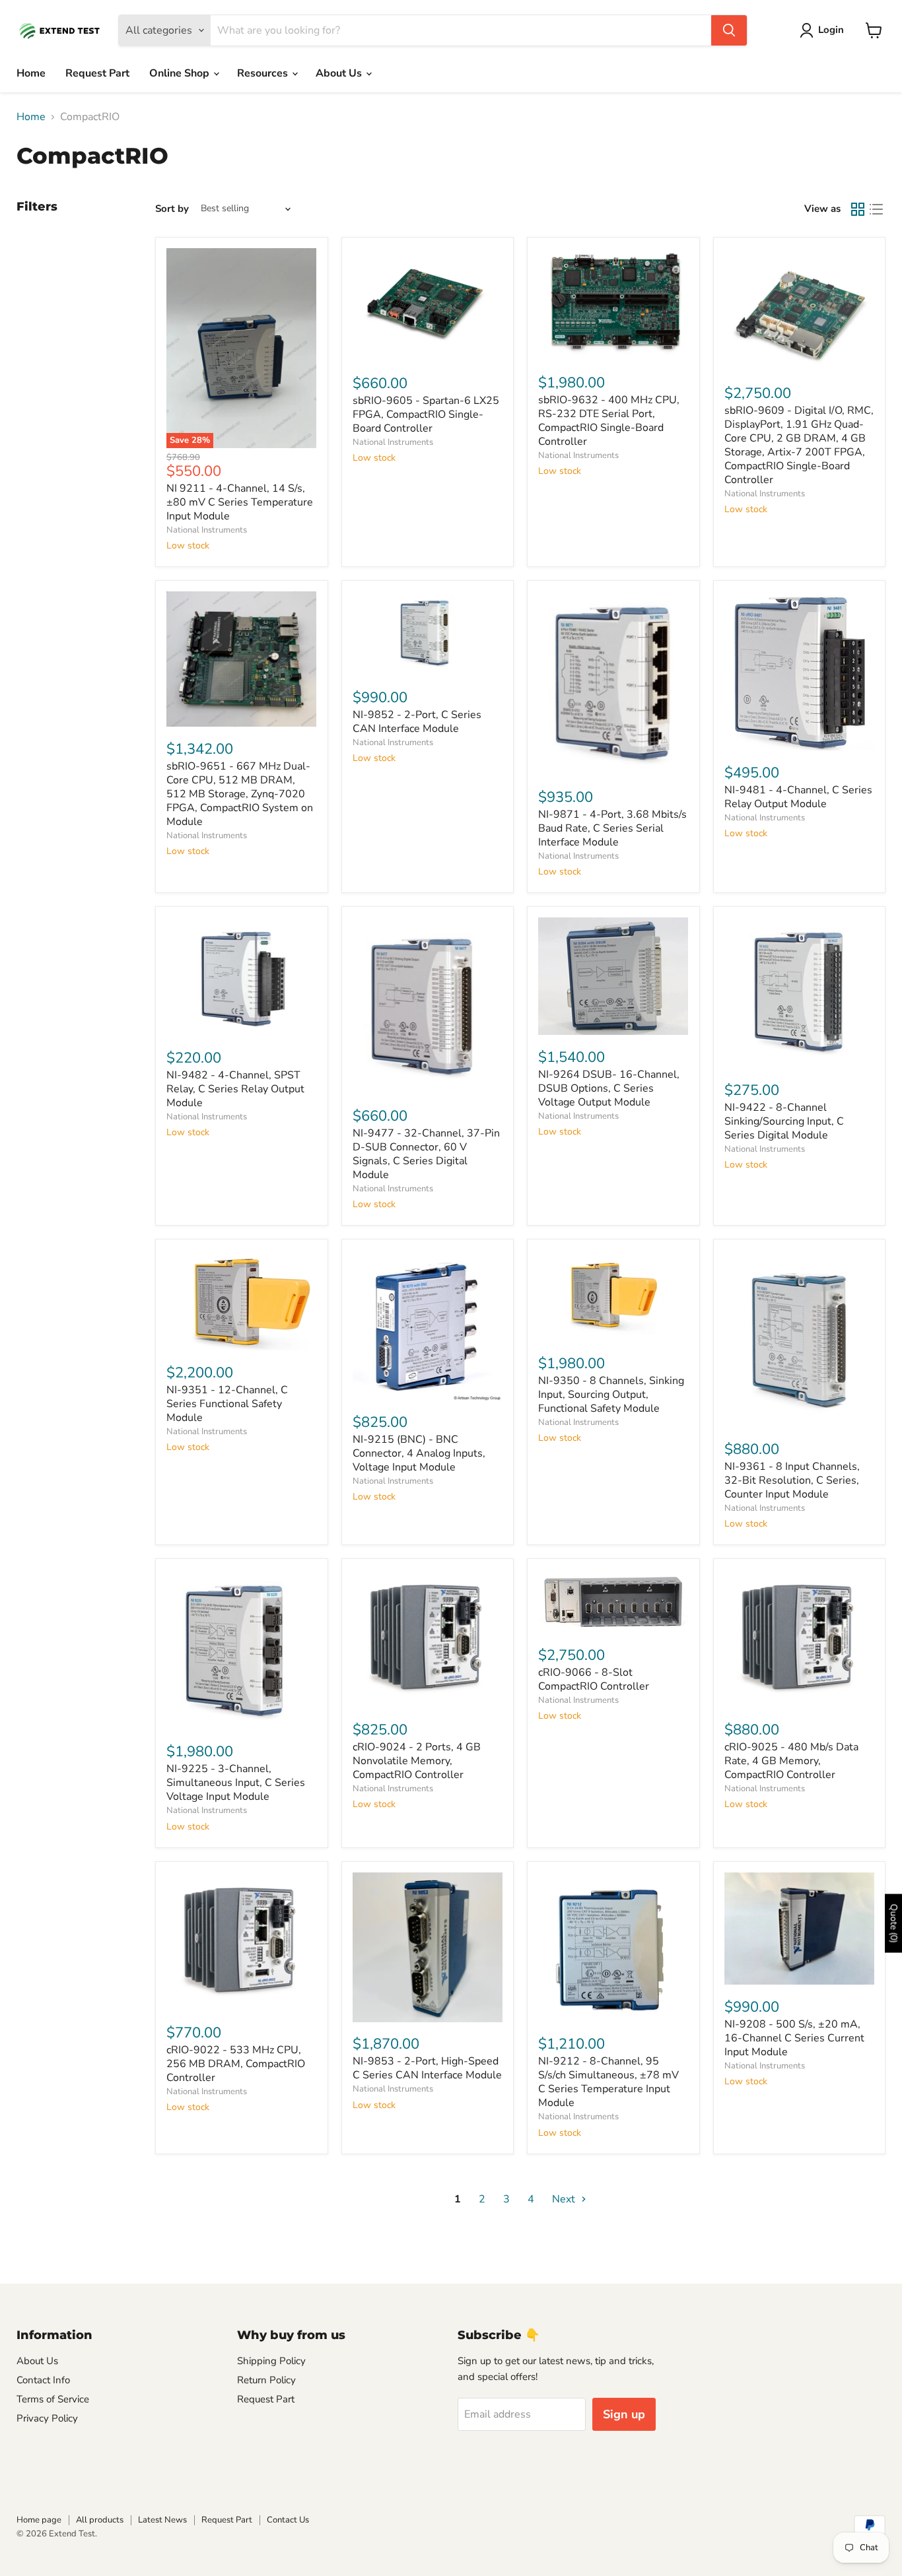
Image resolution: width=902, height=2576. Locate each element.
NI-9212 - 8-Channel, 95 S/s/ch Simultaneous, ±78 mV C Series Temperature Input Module (608, 2082)
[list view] (876, 209)
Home (31, 73)
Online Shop (181, 73)
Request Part (97, 73)
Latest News (162, 2520)
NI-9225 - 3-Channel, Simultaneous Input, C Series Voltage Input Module (236, 1783)
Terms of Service (53, 2399)
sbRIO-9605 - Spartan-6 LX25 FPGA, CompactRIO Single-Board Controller (426, 414)
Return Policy (266, 2380)
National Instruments (207, 530)
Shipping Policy (271, 2361)
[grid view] (858, 209)
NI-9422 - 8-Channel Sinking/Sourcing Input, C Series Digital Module (784, 1121)
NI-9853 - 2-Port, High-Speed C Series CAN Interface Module (427, 2068)
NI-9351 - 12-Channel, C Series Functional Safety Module (227, 1404)
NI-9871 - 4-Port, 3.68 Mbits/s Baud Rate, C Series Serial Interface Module (612, 828)
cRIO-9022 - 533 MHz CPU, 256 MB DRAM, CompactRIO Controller (236, 2064)
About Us (340, 73)
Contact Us (288, 2520)
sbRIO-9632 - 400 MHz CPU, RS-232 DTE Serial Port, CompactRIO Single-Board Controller (609, 421)
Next (565, 2199)
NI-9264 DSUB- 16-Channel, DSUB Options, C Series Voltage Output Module (609, 1088)
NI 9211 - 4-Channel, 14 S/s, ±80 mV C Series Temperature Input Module (240, 502)
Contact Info (43, 2380)
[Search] (729, 30)
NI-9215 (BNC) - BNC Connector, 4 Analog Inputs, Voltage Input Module (419, 1453)
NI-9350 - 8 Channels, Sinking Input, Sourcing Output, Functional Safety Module (611, 1395)
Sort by (172, 209)
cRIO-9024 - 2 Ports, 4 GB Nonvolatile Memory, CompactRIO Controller (417, 1761)
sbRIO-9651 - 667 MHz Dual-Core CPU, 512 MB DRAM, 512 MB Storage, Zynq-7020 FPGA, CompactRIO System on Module (240, 794)
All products (100, 2520)
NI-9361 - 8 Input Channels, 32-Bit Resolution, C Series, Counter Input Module (792, 1480)
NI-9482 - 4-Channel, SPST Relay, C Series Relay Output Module (235, 1089)
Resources (264, 73)
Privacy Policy (47, 2418)
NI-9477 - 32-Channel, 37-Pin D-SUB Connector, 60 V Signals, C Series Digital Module (426, 1154)
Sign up (624, 2414)
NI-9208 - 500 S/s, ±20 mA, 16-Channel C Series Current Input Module (794, 2038)
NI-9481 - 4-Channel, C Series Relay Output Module (798, 797)
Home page (39, 2520)
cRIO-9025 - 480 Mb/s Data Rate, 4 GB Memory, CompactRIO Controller (791, 1761)
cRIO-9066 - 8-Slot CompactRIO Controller (594, 1679)
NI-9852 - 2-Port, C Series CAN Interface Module (417, 722)
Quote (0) (894, 1924)
